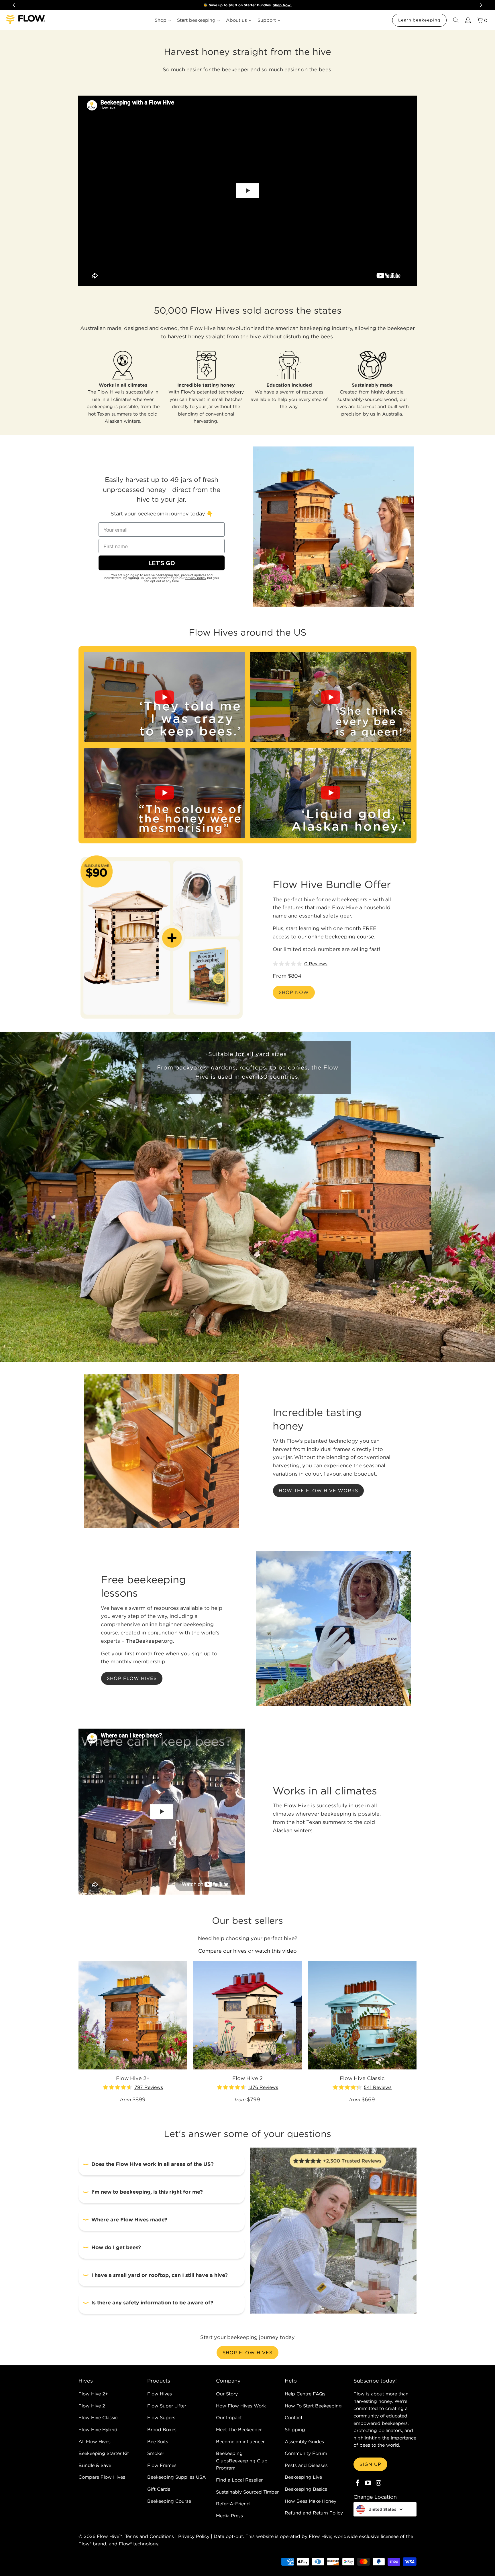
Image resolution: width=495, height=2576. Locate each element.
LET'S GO (162, 563)
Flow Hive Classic (98, 2417)
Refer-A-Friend (233, 2504)
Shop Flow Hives (132, 1678)
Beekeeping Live (303, 2477)
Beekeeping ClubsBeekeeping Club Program (242, 2461)
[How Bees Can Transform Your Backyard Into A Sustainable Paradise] (164, 793)
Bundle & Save (95, 2465)
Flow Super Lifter (167, 2406)
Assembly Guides (304, 2441)
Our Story (227, 2394)
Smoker (156, 2453)
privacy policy (196, 578)
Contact (294, 2417)
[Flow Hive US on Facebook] (358, 2483)
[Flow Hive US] (26, 20)
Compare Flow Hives (102, 2477)
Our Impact (229, 2417)
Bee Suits (158, 2441)
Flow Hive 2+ (93, 2394)
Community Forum (306, 2453)
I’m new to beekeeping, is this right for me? (147, 2192)
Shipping (295, 2429)
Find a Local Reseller (239, 2480)
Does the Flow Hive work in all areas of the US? (153, 2164)
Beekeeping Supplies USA (177, 2477)
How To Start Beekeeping (313, 2406)
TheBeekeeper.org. (150, 1641)
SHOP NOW (294, 992)
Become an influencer (240, 2441)
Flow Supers (161, 2417)
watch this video (276, 1951)
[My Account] (467, 20)
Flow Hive (108, 2536)
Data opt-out (228, 2536)
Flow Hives (160, 2394)
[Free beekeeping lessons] (333, 1628)
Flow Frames (162, 2465)
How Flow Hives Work (241, 2406)
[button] (85, 745)
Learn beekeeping (419, 20)
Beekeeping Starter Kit (104, 2453)
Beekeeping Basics (306, 2489)
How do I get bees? (116, 2247)
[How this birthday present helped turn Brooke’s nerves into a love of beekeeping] (331, 697)
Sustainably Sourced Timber (247, 2492)
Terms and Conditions (149, 2536)
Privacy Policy (194, 2536)
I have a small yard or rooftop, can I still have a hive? (160, 2275)
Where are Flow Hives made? (129, 2220)
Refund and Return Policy (314, 2513)
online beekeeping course (341, 937)
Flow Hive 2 (92, 2406)
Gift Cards (159, 2489)
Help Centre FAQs (305, 2394)
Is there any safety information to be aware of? (152, 2303)
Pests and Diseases (306, 2465)
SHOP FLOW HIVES (247, 2352)
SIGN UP (370, 2464)
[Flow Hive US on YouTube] (368, 2483)
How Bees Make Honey (311, 2501)
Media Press (229, 2516)
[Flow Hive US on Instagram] (379, 2483)
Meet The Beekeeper (239, 2429)
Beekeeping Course (169, 2501)
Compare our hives (222, 1951)
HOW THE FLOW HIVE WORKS (318, 1490)
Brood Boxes (162, 2429)
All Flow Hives (95, 2441)
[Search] (455, 20)
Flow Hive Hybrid (98, 2429)
